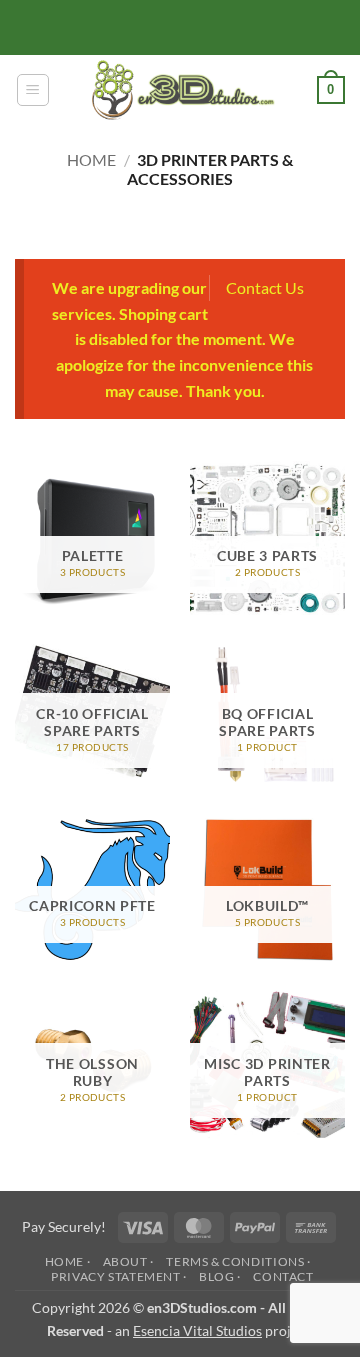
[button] (33, 90)
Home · (68, 1261)
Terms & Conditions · (238, 1261)
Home (91, 159)
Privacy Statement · (119, 1276)
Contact (283, 1276)
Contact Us (265, 287)
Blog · (220, 1276)
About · (128, 1261)
